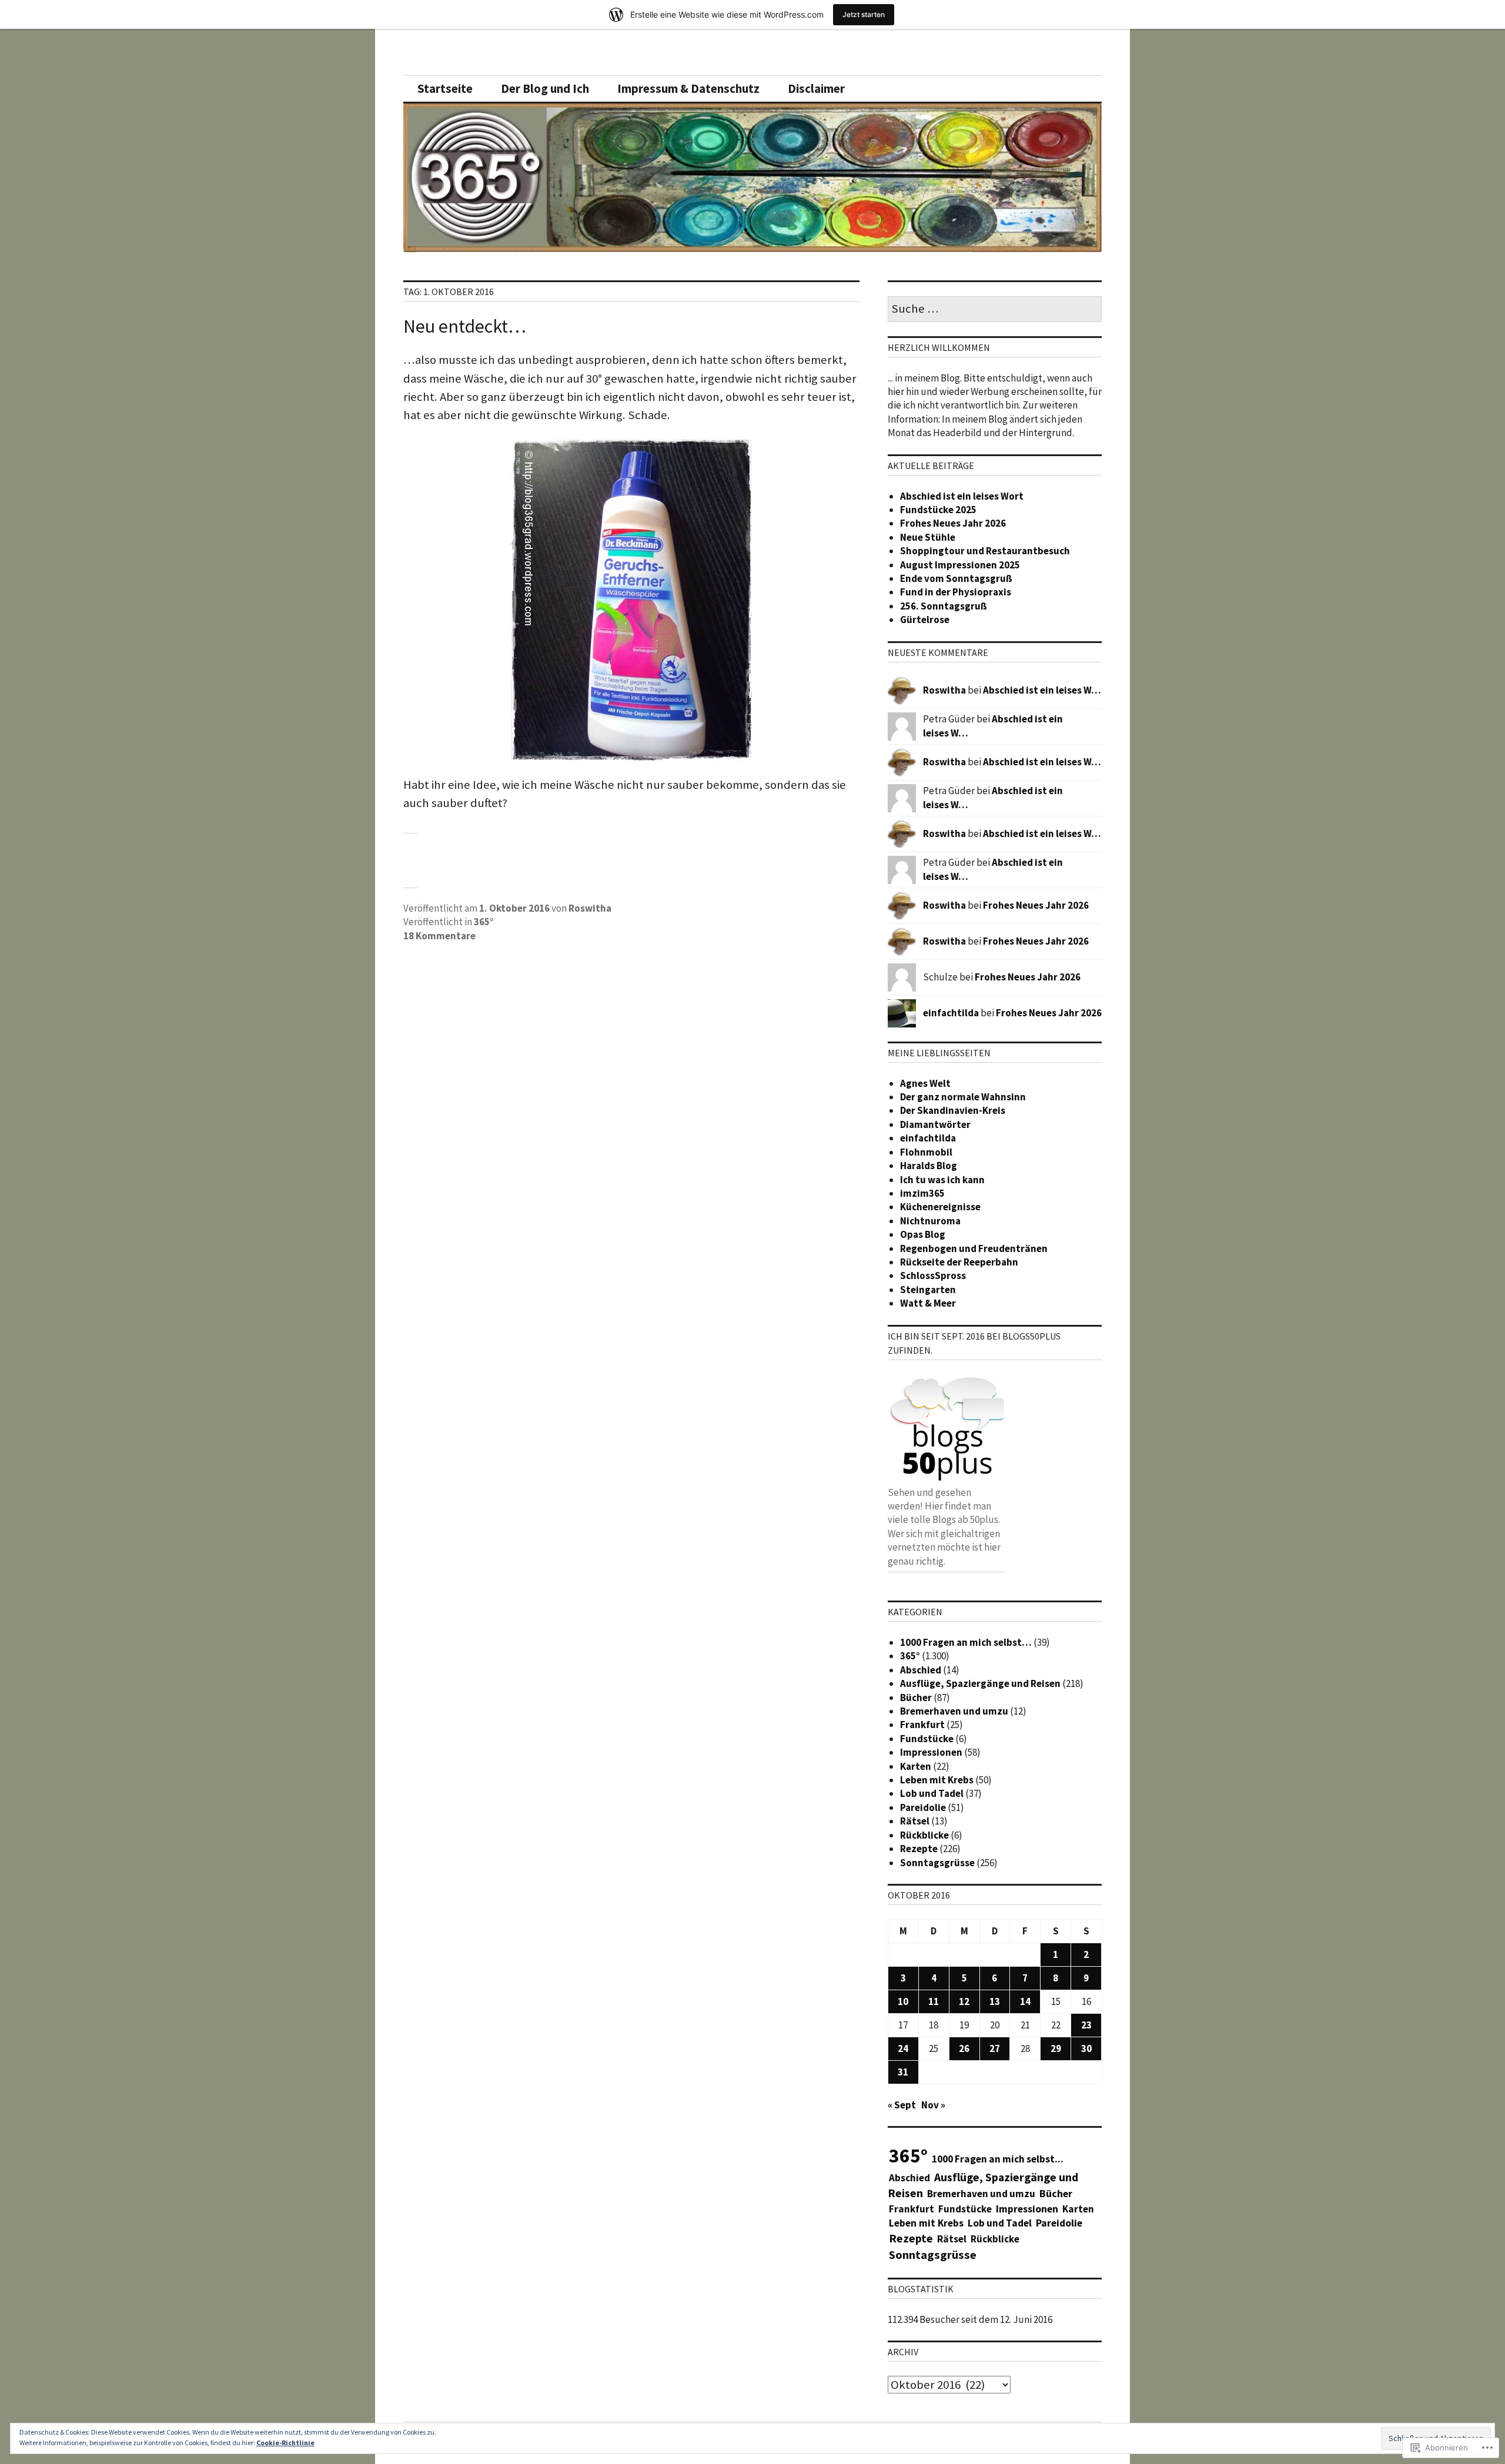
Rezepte (919, 1849)
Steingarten (928, 1290)
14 (1025, 2001)
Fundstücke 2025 (938, 510)
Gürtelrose (925, 620)
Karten (916, 1766)
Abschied (921, 1670)
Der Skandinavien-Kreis (953, 1110)
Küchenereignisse (940, 1207)
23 (1086, 2025)
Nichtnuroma (930, 1221)
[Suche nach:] (995, 309)
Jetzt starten (864, 14)
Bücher (916, 1698)
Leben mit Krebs (937, 1780)
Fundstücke (927, 1739)
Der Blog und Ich (545, 89)
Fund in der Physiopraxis (956, 592)
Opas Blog (923, 1234)
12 (964, 2001)
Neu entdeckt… (465, 326)
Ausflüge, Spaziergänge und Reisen (980, 1683)
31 (903, 2072)
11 (934, 2001)
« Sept (902, 2105)
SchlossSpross (933, 1275)
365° (484, 922)
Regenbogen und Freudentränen (974, 1248)
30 (1086, 2048)
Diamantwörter (935, 1124)
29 (1056, 2048)
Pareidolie (923, 1807)
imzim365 (922, 1193)
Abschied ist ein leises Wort (962, 496)
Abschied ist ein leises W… (1042, 690)
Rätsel (915, 1821)
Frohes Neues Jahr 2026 (953, 523)
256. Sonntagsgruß (944, 606)
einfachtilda (951, 1013)
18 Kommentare (439, 936)
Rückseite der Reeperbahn (959, 1262)
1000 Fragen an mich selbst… (966, 1642)
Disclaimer (816, 89)
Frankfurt (922, 1725)
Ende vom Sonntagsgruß (956, 578)
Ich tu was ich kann (942, 1180)
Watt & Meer (928, 1303)
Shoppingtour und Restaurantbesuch (985, 551)
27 (995, 2048)
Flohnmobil (926, 1152)
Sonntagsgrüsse (937, 1863)
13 (995, 2001)
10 (903, 2001)
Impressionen (931, 1752)
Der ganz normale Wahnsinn (963, 1097)
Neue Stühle (928, 537)
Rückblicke (924, 1835)
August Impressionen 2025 (960, 565)
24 (903, 2048)
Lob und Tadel (932, 1793)
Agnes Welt (925, 1083)
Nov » (933, 2105)
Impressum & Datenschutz (688, 89)
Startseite (445, 89)
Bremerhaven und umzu (954, 1711)
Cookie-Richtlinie (285, 2443)
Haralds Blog (929, 1166)
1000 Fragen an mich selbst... (998, 2159)
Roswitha (590, 908)
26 (964, 2048)
